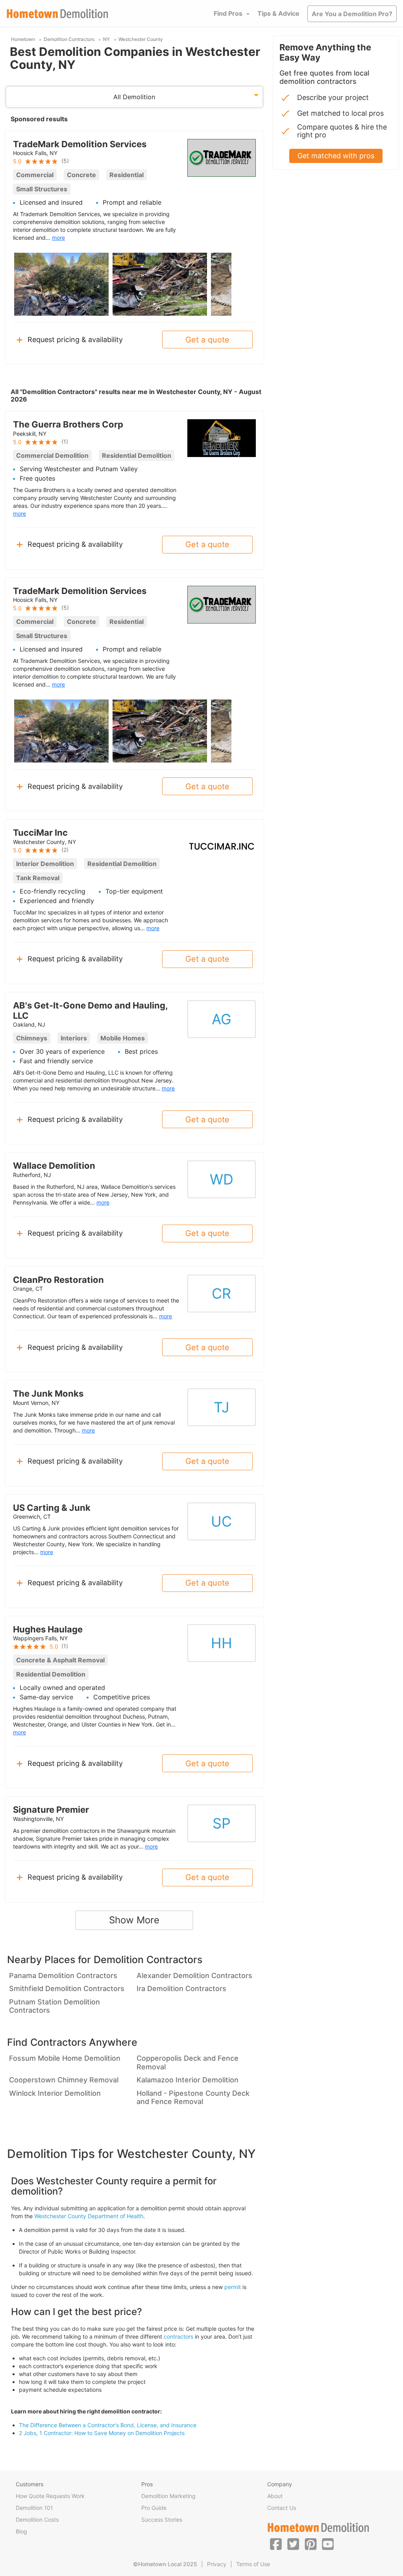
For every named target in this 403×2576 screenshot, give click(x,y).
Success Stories (162, 2520)
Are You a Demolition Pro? (352, 14)
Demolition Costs (37, 2520)
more (58, 238)
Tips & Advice (278, 13)
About (275, 2496)
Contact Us (282, 2508)
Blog (21, 2531)
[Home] (57, 14)
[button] (276, 2544)
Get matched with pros (336, 156)
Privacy (217, 2564)
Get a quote (207, 340)
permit (233, 2287)
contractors (178, 2336)
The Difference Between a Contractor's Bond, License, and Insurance (108, 2425)
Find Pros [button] (228, 13)
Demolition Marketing (168, 2496)
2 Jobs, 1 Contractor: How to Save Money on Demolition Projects (102, 2433)
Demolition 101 (34, 2508)
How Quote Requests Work (50, 2496)
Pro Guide (154, 2508)
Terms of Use (253, 2564)
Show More (134, 1920)
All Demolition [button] (134, 97)
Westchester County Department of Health (89, 2216)
